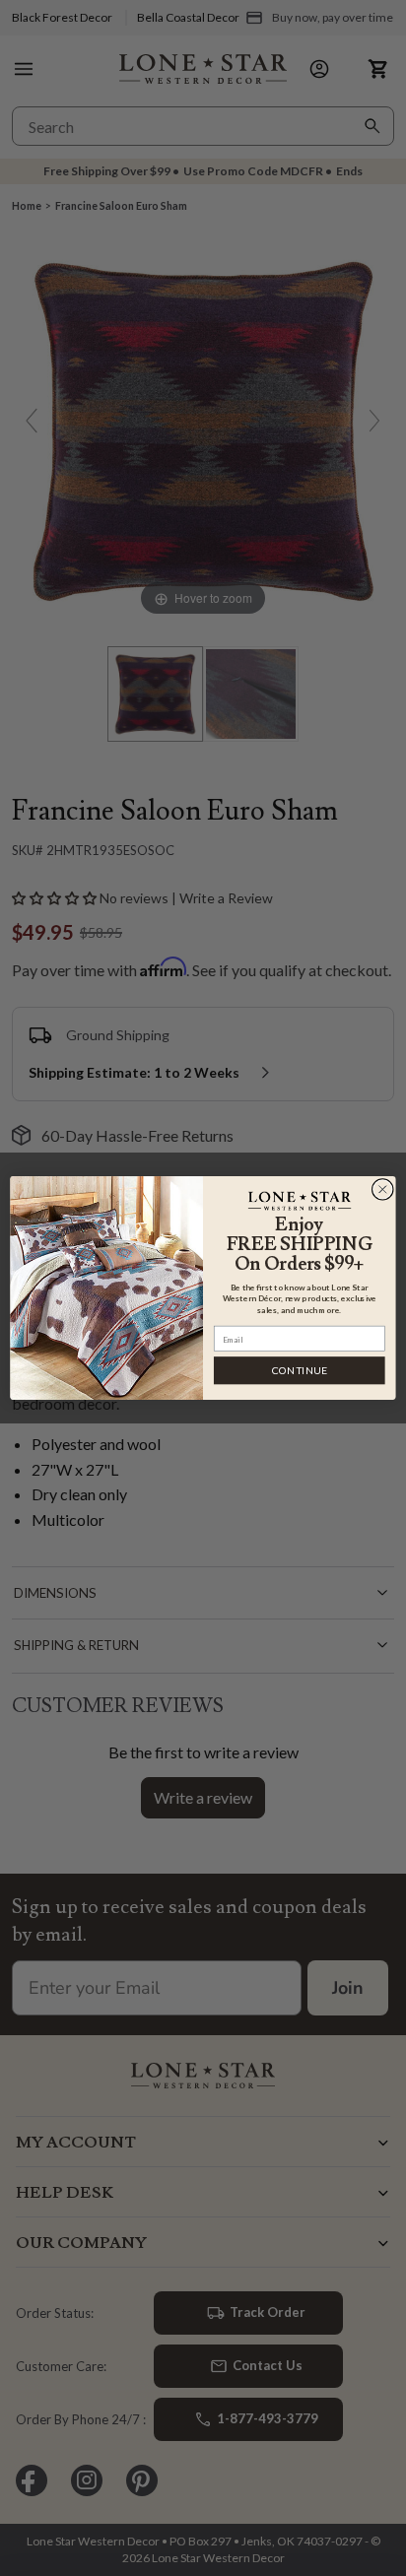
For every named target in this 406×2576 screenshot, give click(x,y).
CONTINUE (300, 1371)
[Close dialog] (382, 1189)
